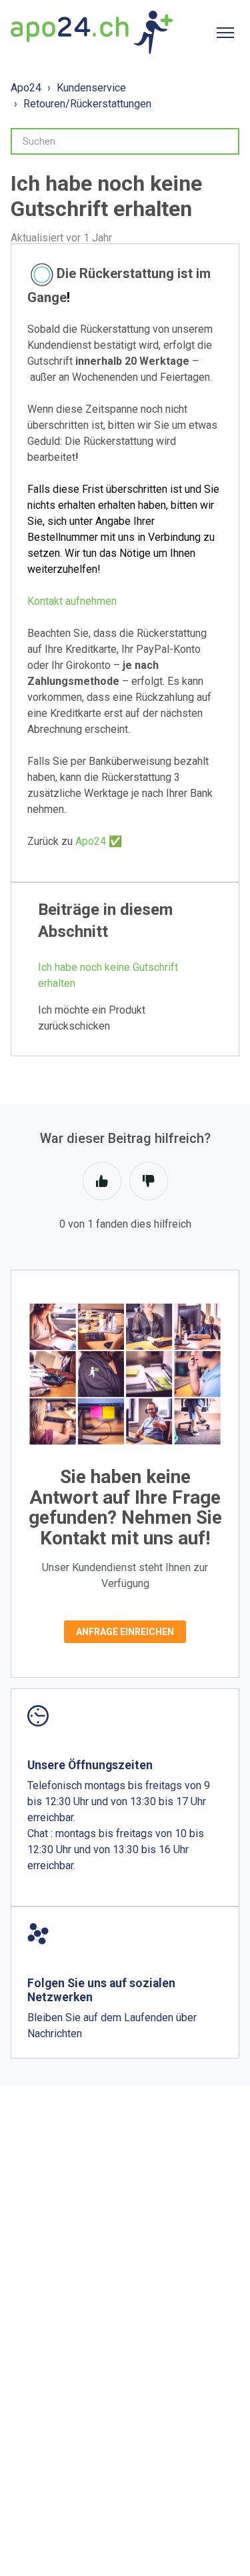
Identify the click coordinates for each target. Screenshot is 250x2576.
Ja (102, 1181)
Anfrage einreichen (125, 1632)
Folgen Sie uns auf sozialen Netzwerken (101, 1990)
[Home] (92, 32)
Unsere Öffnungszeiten (90, 1765)
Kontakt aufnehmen (72, 601)
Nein (149, 1181)
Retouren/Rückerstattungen (87, 104)
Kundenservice (91, 88)
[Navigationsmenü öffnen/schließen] (225, 33)
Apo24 (26, 88)
